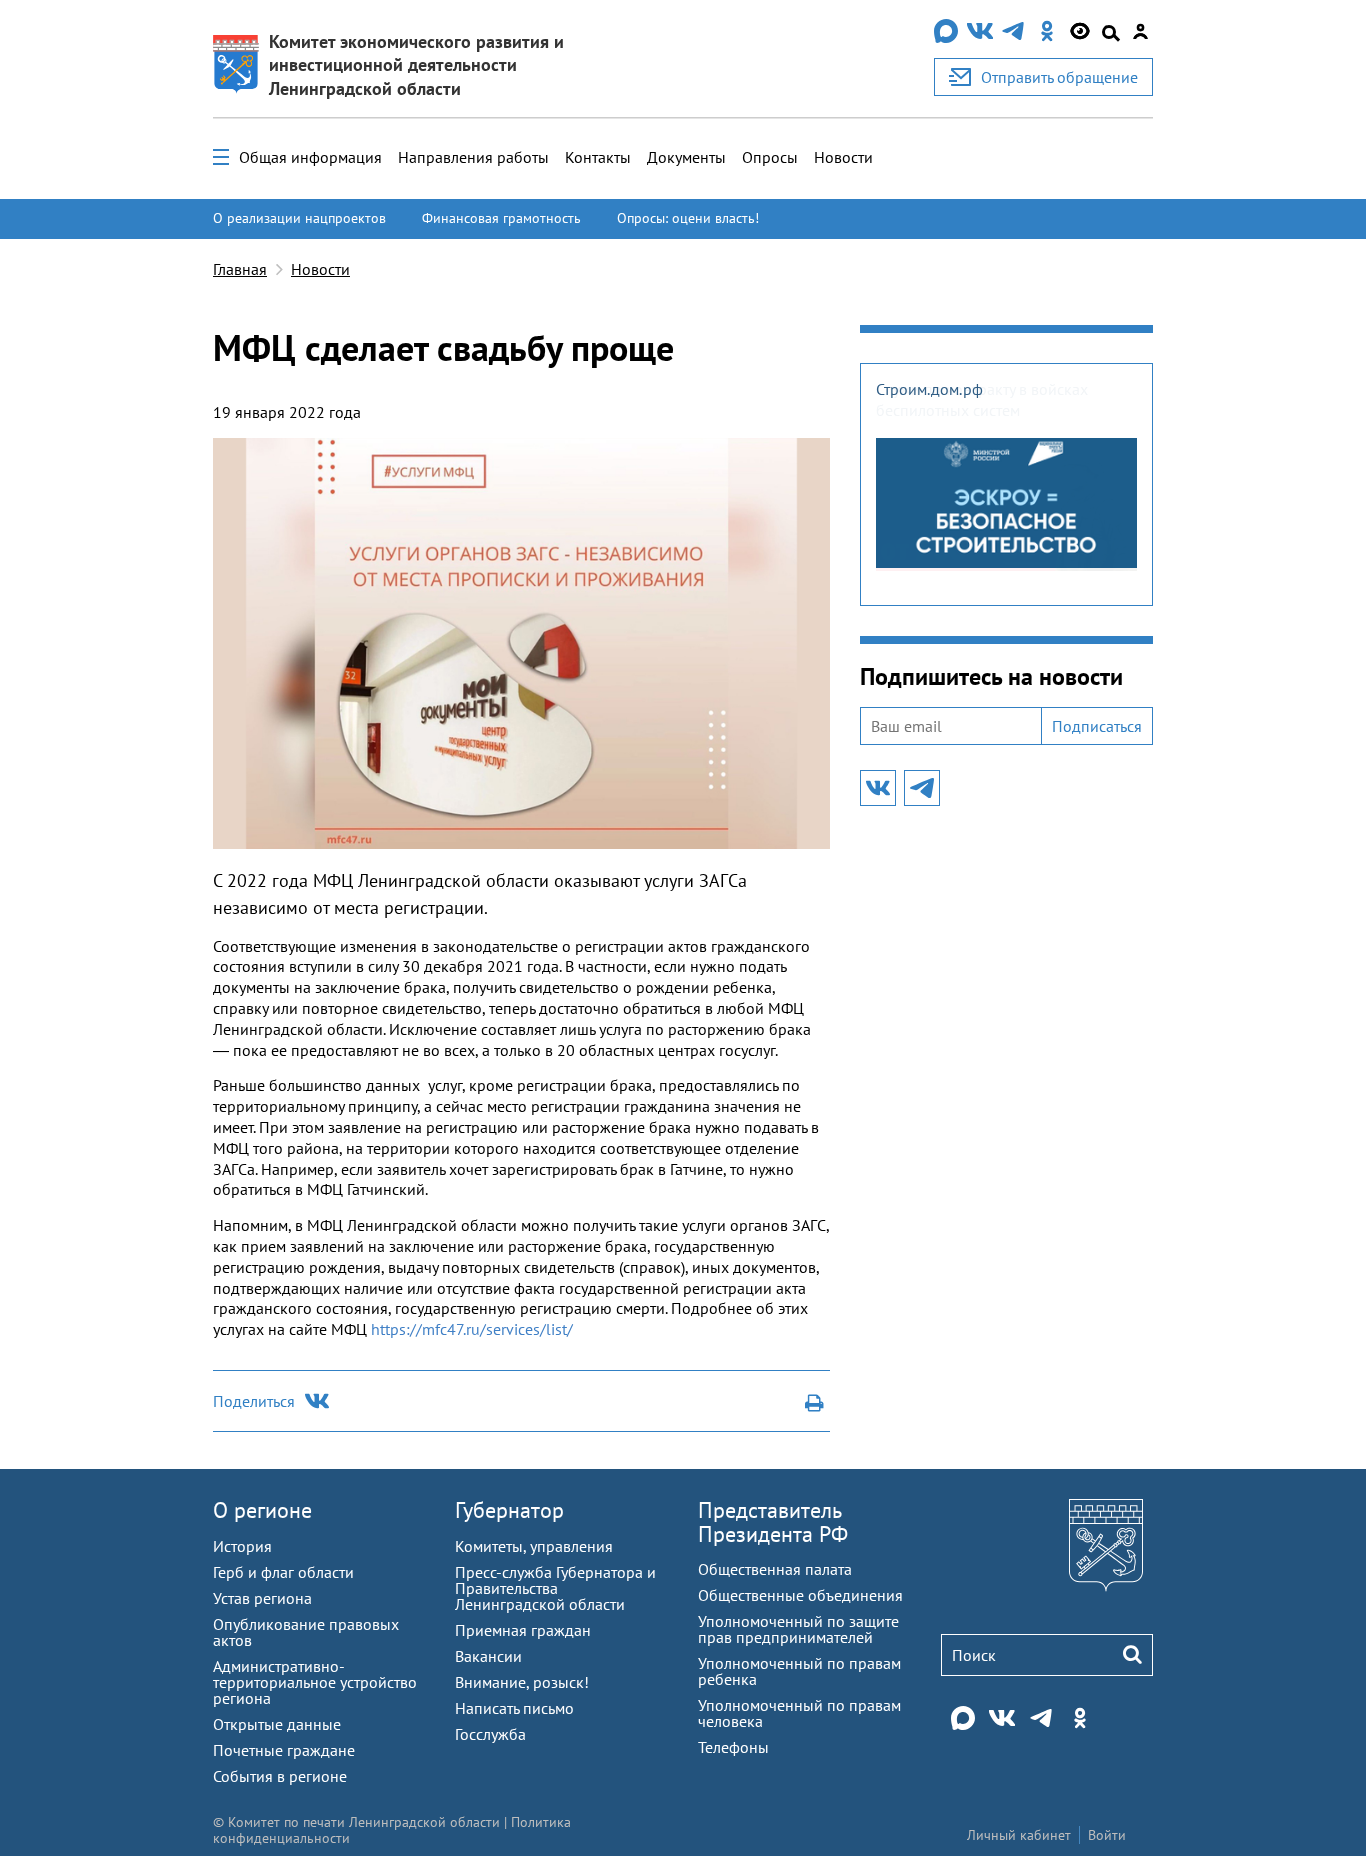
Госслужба (490, 1734)
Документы (686, 157)
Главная (240, 269)
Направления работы (473, 157)
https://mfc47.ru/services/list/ (472, 1329)
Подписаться (1097, 726)
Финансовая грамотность (501, 218)
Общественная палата (775, 1569)
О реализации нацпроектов (299, 218)
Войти (1107, 1835)
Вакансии (488, 1656)
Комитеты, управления (534, 1546)
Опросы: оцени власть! (688, 218)
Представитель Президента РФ (773, 1521)
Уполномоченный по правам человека (799, 1713)
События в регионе (280, 1776)
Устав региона (262, 1598)
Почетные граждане (284, 1750)
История (242, 1546)
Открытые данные (277, 1724)
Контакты (598, 157)
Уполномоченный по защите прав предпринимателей (798, 1629)
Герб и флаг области (283, 1572)
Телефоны (733, 1747)
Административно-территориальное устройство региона (315, 1682)
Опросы (770, 157)
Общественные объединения (800, 1595)
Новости (843, 157)
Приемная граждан (523, 1630)
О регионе (262, 1510)
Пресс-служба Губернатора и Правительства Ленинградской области (555, 1588)
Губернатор (509, 1510)
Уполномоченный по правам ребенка (799, 1671)
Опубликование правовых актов (306, 1632)
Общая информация (310, 157)
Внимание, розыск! (522, 1682)
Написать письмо (514, 1708)
